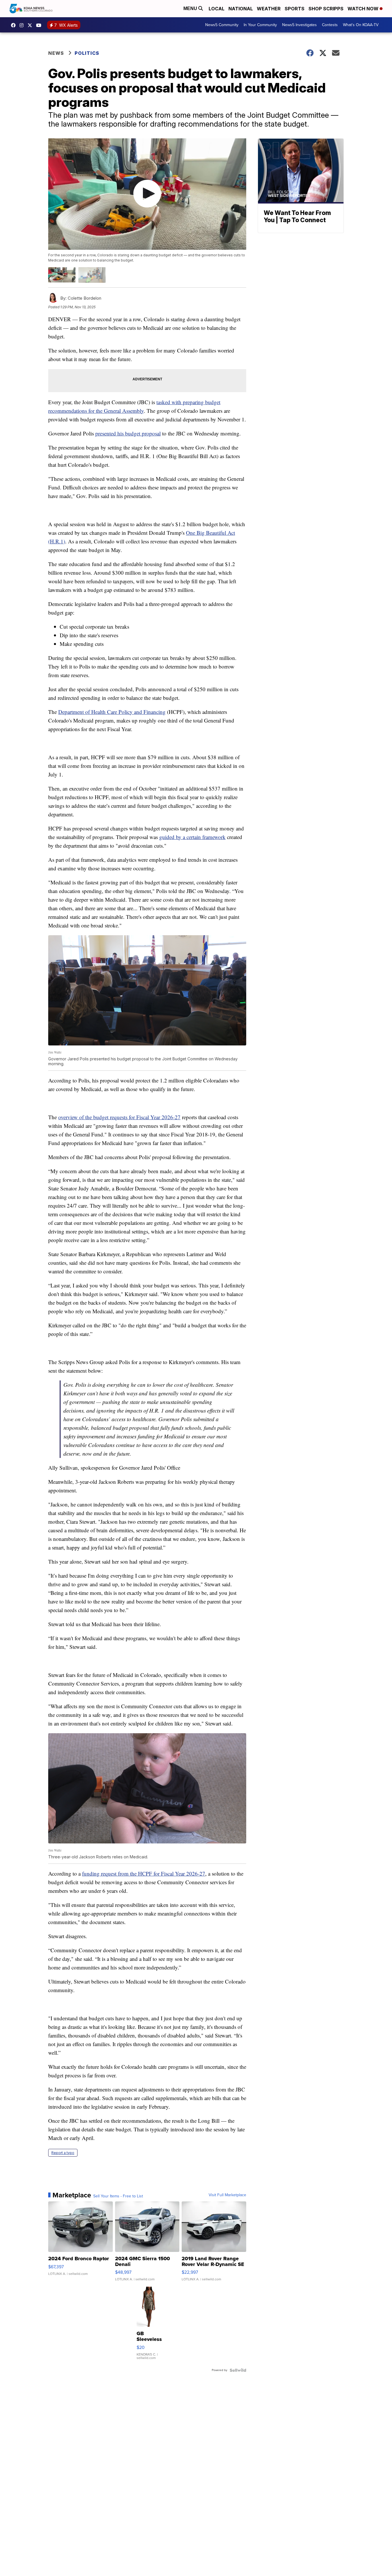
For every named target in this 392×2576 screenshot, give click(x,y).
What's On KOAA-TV (361, 25)
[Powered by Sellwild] (238, 2370)
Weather (269, 9)
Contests (330, 25)
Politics (87, 53)
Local (217, 9)
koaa (31, 25)
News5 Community (222, 25)
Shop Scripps (326, 9)
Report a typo (63, 2153)
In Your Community (260, 25)
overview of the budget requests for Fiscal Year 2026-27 (119, 1117)
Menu (191, 8)
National (241, 9)
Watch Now (364, 9)
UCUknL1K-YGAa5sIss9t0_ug (40, 25)
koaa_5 (23, 25)
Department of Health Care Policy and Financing (112, 712)
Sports (295, 9)
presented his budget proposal (128, 433)
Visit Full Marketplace (227, 2195)
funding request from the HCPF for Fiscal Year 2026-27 (144, 1873)
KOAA (15, 25)
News (56, 53)
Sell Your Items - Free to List (118, 2196)
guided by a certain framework (192, 837)
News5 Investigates (299, 25)
